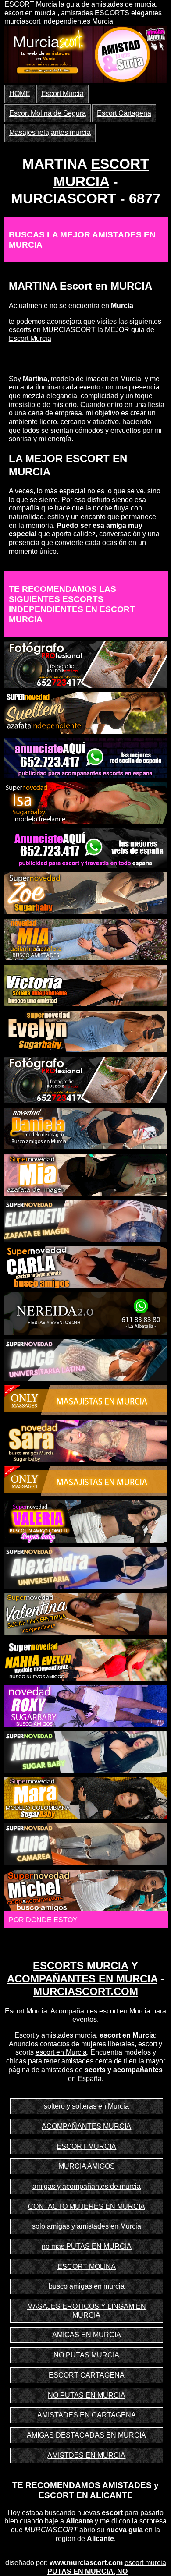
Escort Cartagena (124, 113)
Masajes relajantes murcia (50, 133)
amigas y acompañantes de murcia (87, 2186)
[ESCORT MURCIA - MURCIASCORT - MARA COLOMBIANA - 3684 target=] (86, 1798)
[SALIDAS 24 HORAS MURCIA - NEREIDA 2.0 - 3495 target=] (86, 1313)
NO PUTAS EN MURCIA (87, 2395)
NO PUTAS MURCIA (86, 2355)
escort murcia (145, 2563)
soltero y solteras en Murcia (86, 2106)
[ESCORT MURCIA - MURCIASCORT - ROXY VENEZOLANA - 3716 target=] (86, 1705)
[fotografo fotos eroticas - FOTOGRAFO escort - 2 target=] (86, 1079)
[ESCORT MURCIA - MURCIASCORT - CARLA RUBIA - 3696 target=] (86, 1266)
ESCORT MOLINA (87, 2266)
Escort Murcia (62, 94)
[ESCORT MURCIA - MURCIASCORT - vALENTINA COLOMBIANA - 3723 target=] (86, 1613)
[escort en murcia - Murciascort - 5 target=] (86, 758)
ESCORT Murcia (31, 4)
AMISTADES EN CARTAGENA (87, 2415)
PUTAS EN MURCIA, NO (87, 2571)
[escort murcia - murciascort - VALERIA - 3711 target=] (86, 1521)
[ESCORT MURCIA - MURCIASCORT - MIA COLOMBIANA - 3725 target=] (86, 1174)
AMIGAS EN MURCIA (87, 2335)
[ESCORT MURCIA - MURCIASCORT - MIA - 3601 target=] (86, 939)
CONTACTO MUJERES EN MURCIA (87, 2206)
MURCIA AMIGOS (87, 2166)
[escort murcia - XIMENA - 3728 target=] (86, 1752)
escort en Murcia (61, 2052)
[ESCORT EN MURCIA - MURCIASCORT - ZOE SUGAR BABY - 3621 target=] (86, 893)
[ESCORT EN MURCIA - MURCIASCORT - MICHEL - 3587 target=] (86, 1890)
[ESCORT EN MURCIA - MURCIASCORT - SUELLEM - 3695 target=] (86, 713)
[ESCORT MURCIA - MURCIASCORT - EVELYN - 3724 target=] (86, 1031)
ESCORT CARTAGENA (87, 2375)
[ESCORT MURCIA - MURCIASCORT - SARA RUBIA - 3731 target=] (86, 1440)
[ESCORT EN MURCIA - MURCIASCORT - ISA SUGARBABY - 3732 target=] (86, 803)
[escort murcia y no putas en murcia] (48, 51)
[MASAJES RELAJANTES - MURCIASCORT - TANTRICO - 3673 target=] (86, 1400)
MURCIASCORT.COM (86, 1991)
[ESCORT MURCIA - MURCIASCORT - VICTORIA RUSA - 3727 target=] (86, 985)
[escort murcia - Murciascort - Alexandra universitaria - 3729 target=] (86, 1567)
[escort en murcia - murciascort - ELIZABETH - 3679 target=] (86, 1220)
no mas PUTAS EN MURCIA (87, 2246)
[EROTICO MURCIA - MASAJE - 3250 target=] (86, 1481)
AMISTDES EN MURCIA (86, 2455)
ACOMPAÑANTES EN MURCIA (82, 1979)
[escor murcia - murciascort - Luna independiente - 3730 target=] (86, 1844)
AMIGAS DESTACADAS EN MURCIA (86, 2435)
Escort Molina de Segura (48, 113)
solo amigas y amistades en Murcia (87, 2226)
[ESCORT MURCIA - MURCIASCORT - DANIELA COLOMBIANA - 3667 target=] (86, 1128)
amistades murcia (69, 2035)
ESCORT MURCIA (86, 2146)
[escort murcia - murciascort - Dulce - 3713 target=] (86, 1360)
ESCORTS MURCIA (80, 1966)
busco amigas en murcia (87, 2286)
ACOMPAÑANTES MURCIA (86, 2126)
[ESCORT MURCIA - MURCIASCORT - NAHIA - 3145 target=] (86, 1659)
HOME (20, 94)
